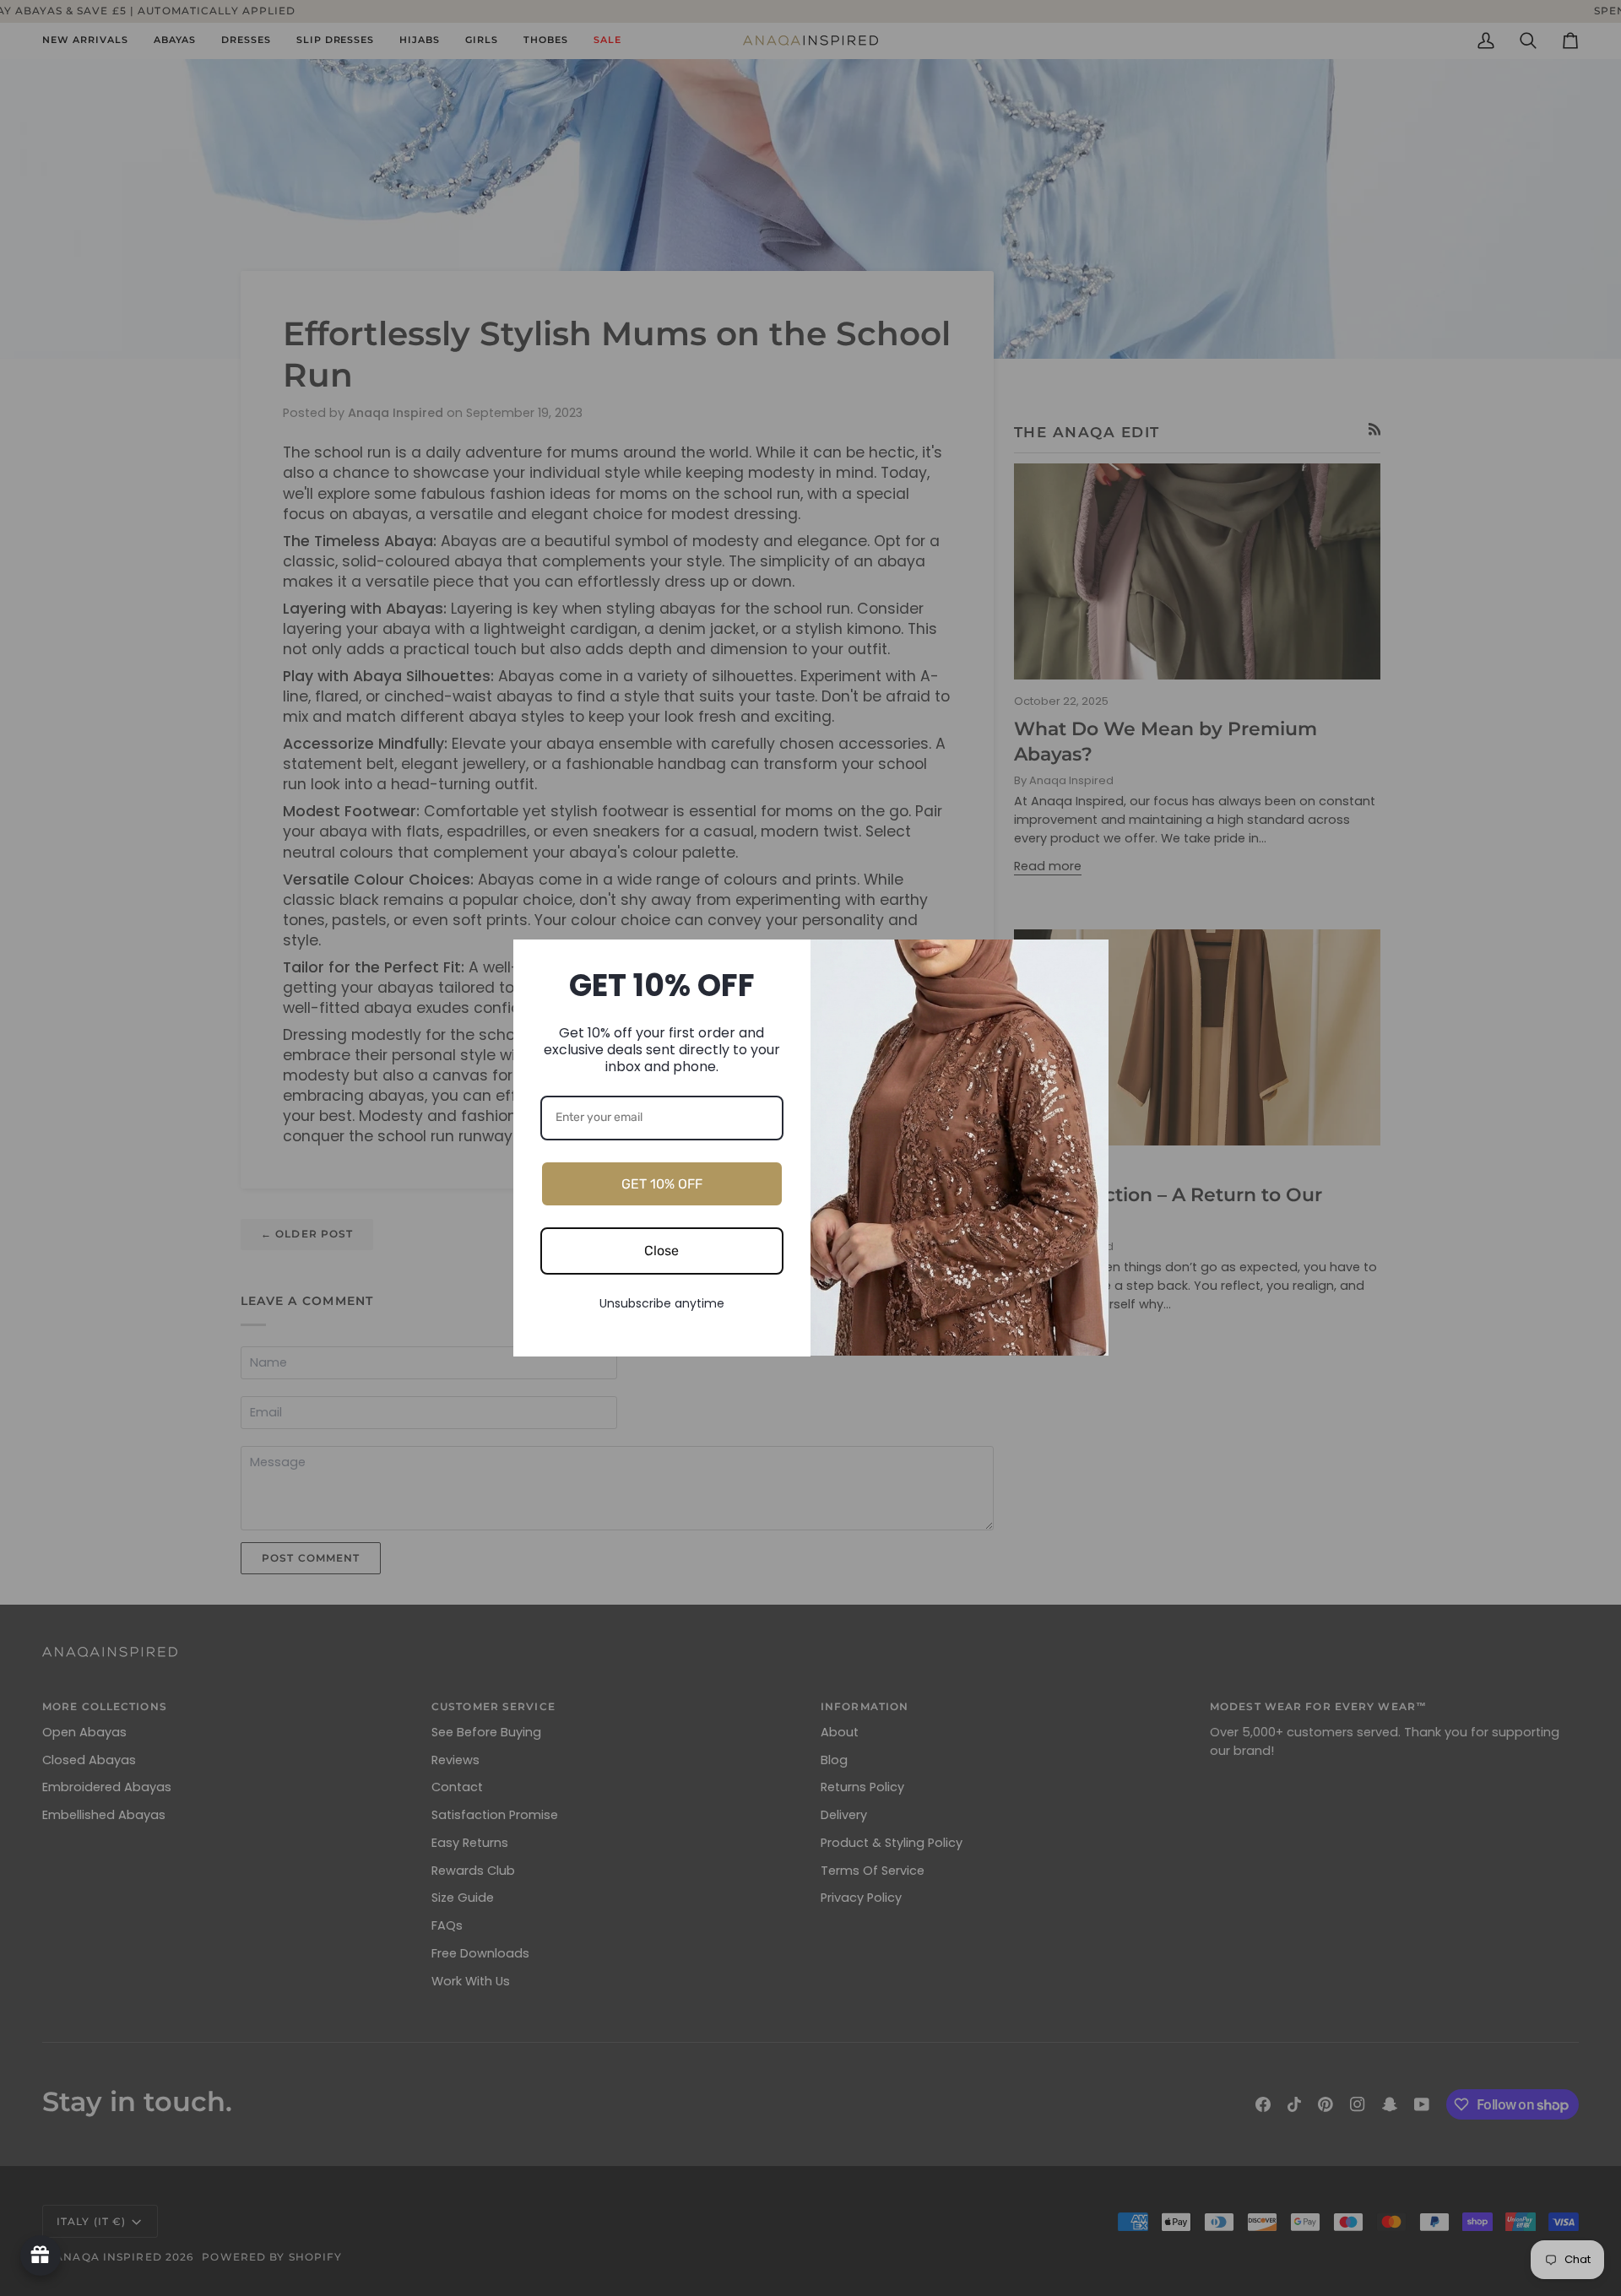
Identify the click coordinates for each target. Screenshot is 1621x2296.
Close (661, 1251)
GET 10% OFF (662, 1184)
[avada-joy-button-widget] (41, 2255)
